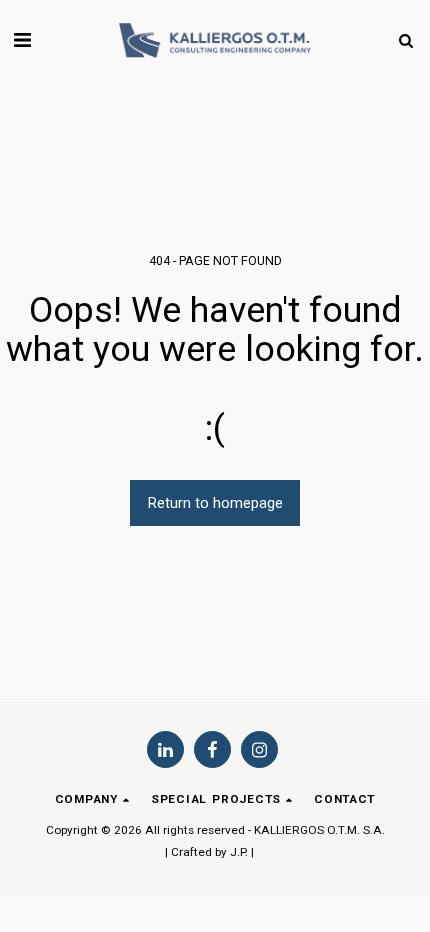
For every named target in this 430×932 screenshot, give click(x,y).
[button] (22, 40)
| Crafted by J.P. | (209, 852)
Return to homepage (215, 503)
